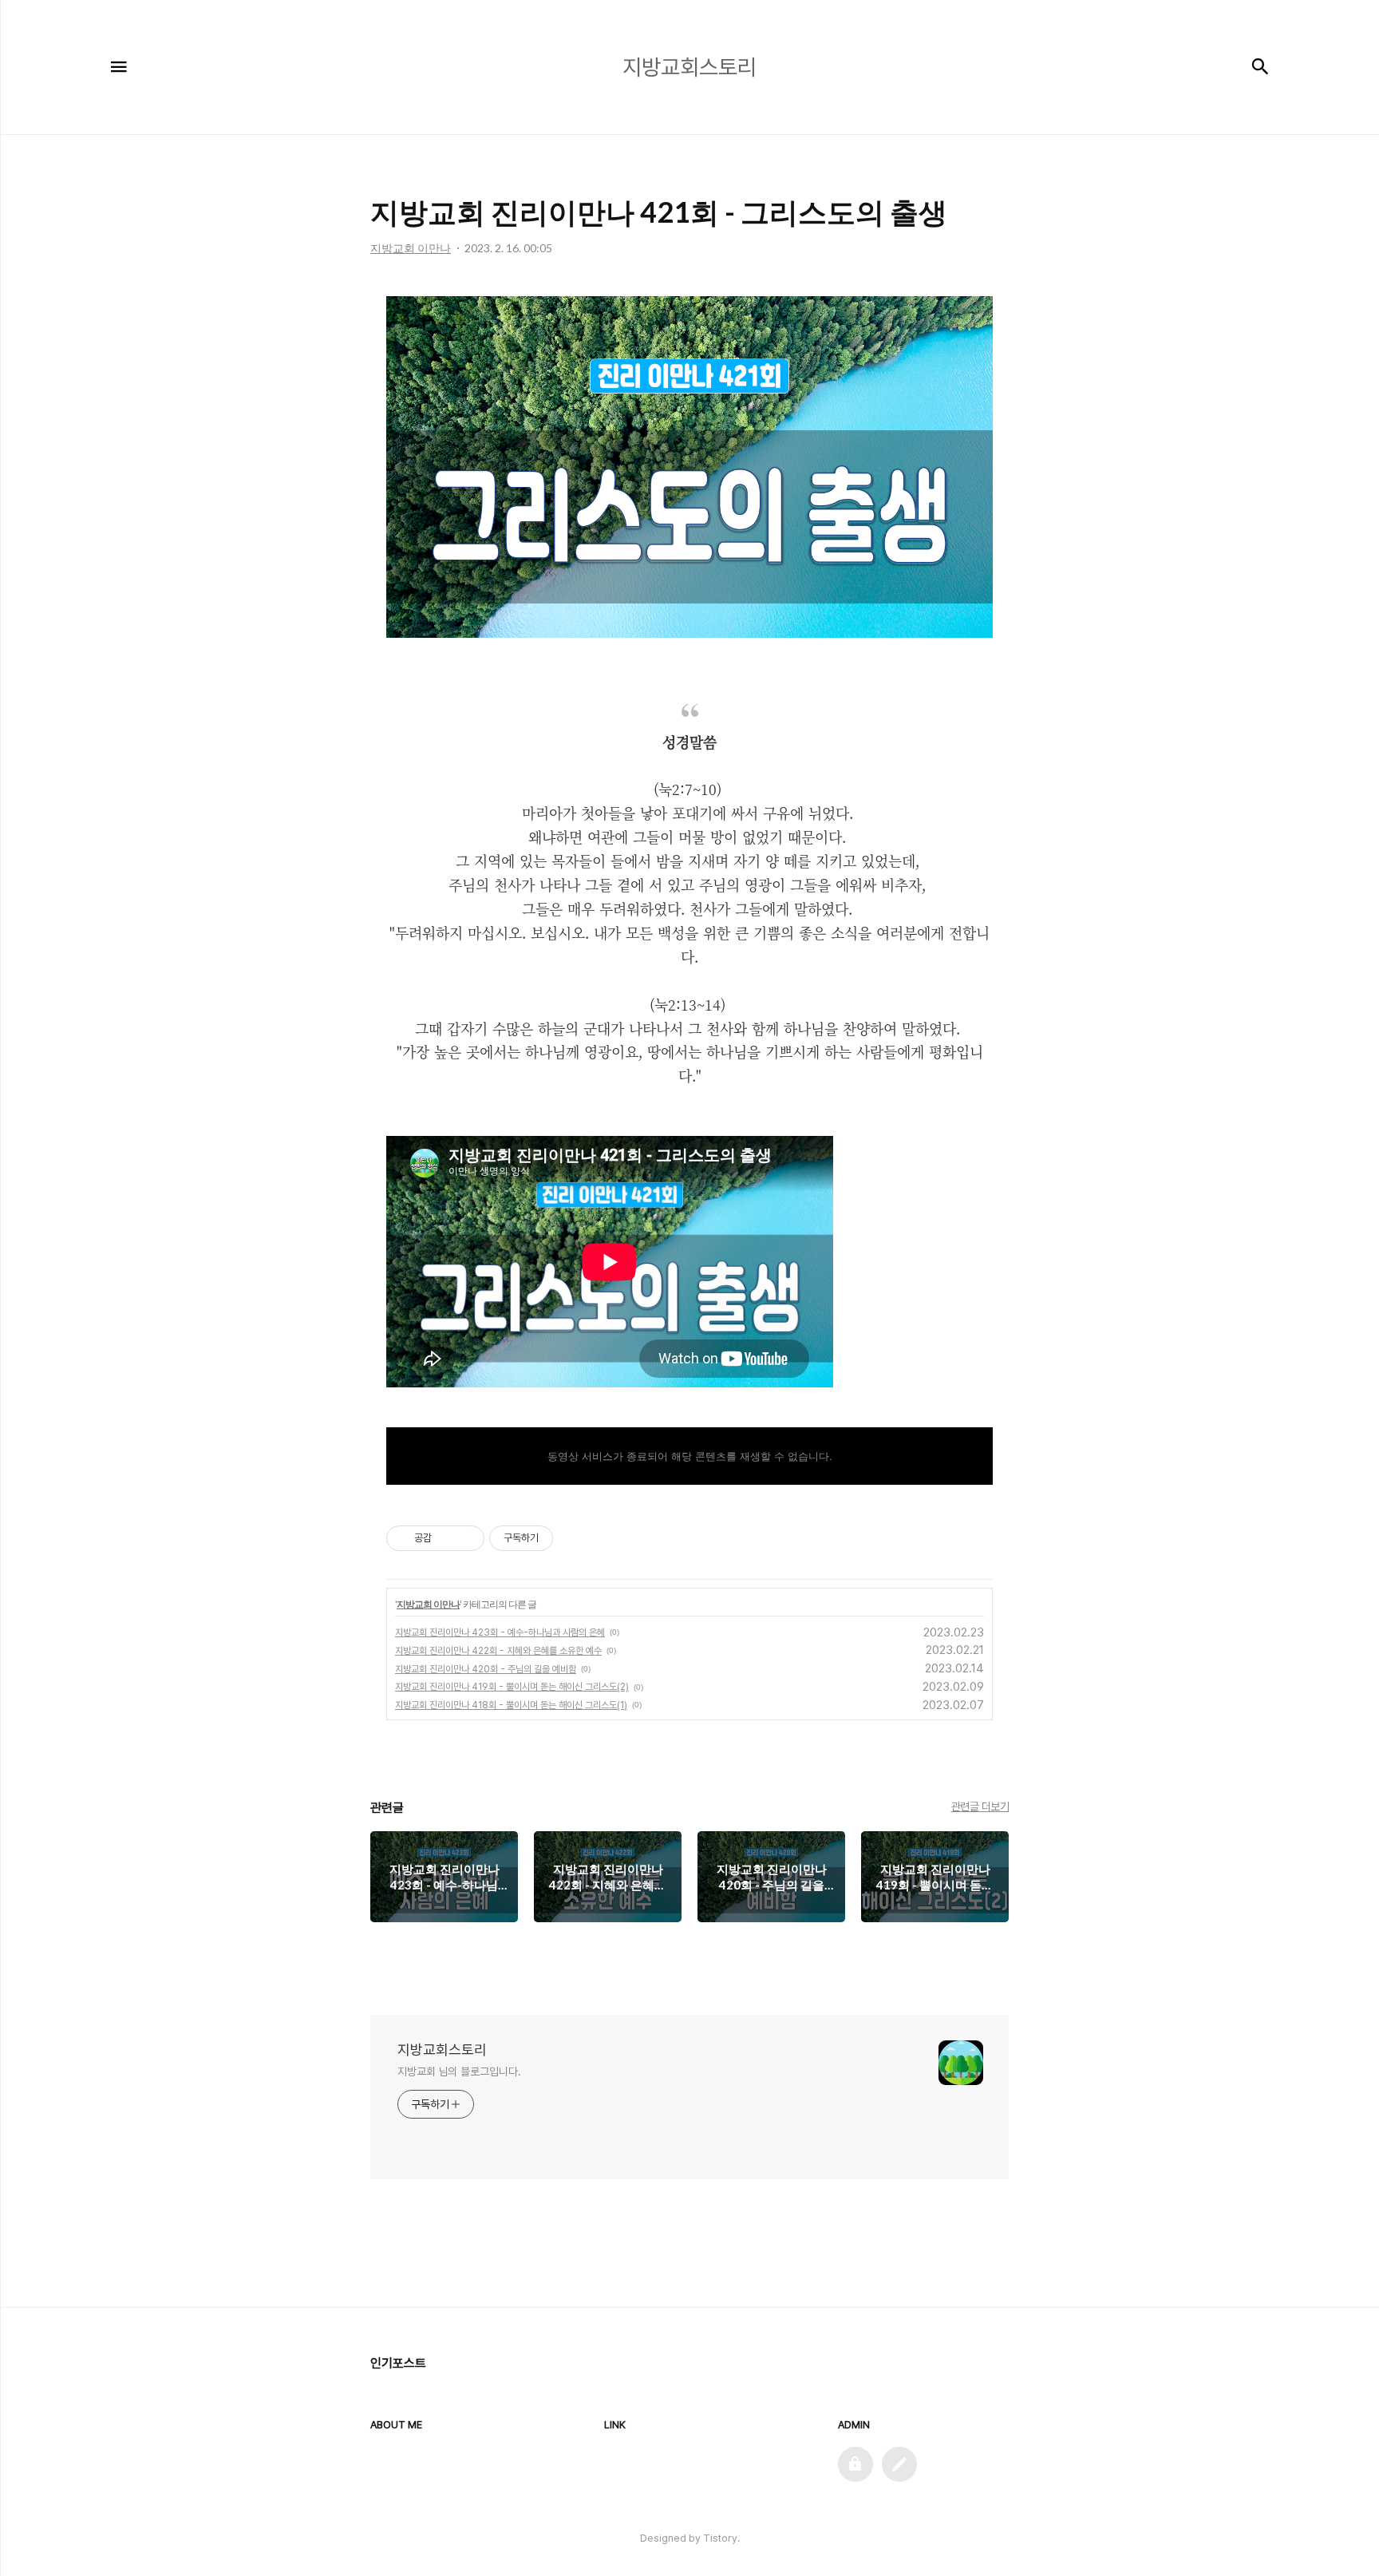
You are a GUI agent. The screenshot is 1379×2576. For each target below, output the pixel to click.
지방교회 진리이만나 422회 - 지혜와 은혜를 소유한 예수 (498, 1651)
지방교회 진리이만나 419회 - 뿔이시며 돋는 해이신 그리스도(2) (512, 1687)
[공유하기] (446, 1538)
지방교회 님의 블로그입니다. (459, 2071)
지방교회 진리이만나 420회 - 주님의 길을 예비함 (486, 1669)
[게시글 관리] (466, 1538)
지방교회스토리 (442, 2050)
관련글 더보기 (980, 1806)
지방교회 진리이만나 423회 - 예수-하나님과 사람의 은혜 (500, 1632)
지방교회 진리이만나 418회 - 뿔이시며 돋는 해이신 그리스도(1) (511, 1705)
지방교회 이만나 (428, 1604)
